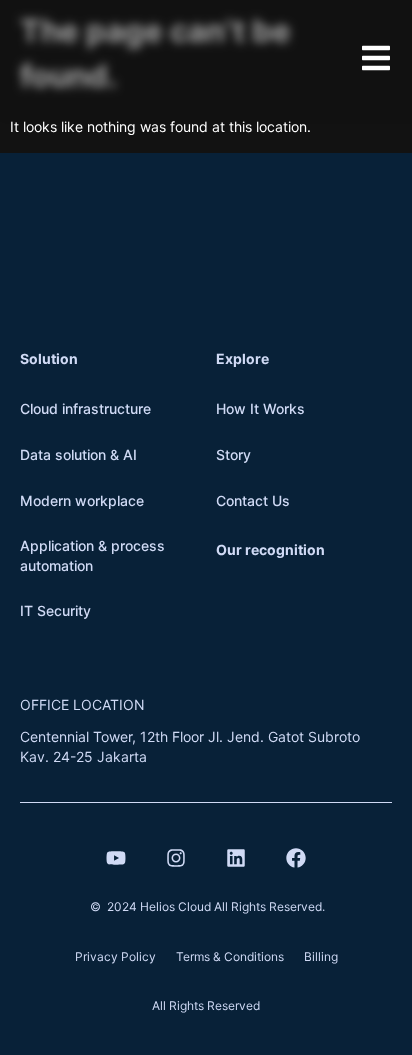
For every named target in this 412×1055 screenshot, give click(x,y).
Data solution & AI (78, 454)
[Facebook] (296, 858)
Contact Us (253, 500)
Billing (321, 956)
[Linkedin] (236, 858)
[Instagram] (176, 858)
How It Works (260, 408)
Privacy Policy (115, 956)
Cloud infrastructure (85, 408)
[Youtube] (116, 858)
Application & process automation (92, 555)
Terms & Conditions (230, 956)
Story (233, 454)
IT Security (55, 610)
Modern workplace (82, 500)
